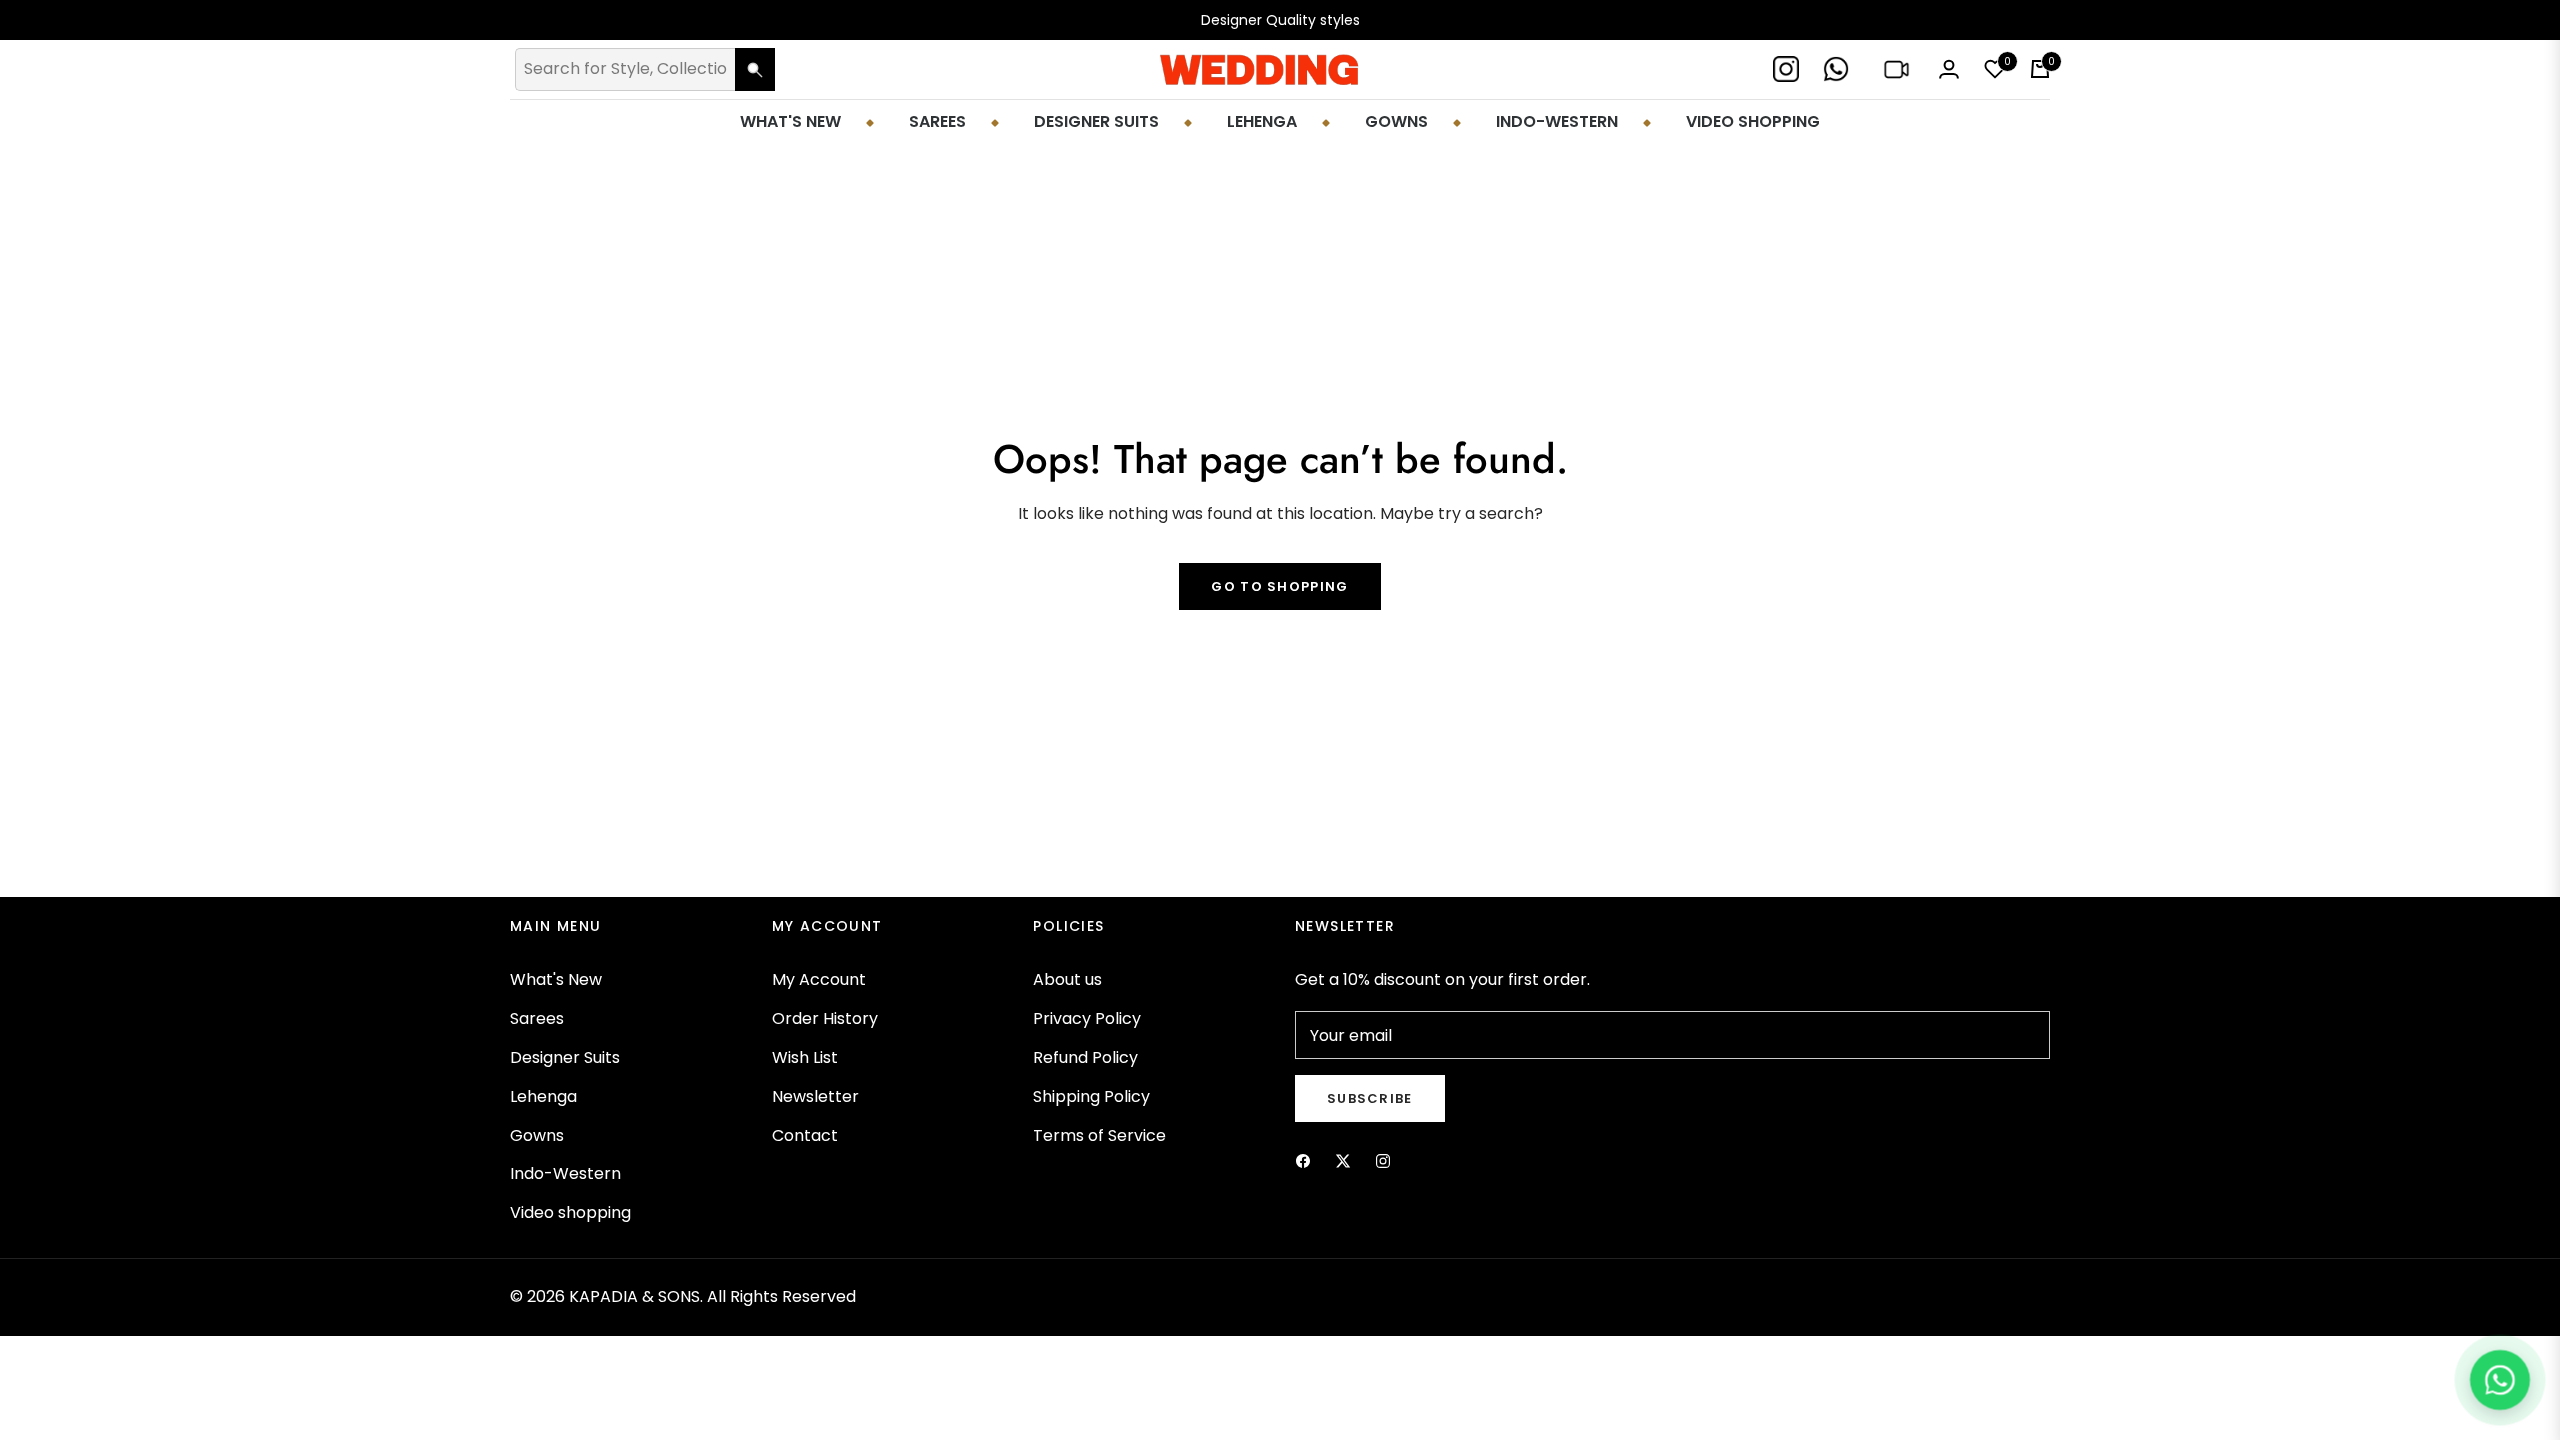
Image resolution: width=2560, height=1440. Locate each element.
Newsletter (815, 1096)
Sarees (537, 1018)
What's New (556, 979)
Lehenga (543, 1096)
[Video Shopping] (1898, 69)
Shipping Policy (1091, 1096)
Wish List (805, 1057)
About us (1067, 979)
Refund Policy (1085, 1057)
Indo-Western (565, 1173)
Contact (805, 1135)
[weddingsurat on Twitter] (1343, 1160)
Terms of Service (1099, 1135)
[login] (1949, 69)
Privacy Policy (1087, 1018)
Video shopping (570, 1212)
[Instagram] (1788, 69)
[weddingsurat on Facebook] (1303, 1160)
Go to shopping (1279, 586)
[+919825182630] (1838, 69)
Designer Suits (565, 1057)
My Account (819, 979)
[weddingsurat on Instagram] (1383, 1160)
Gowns (537, 1135)
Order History (825, 1018)
